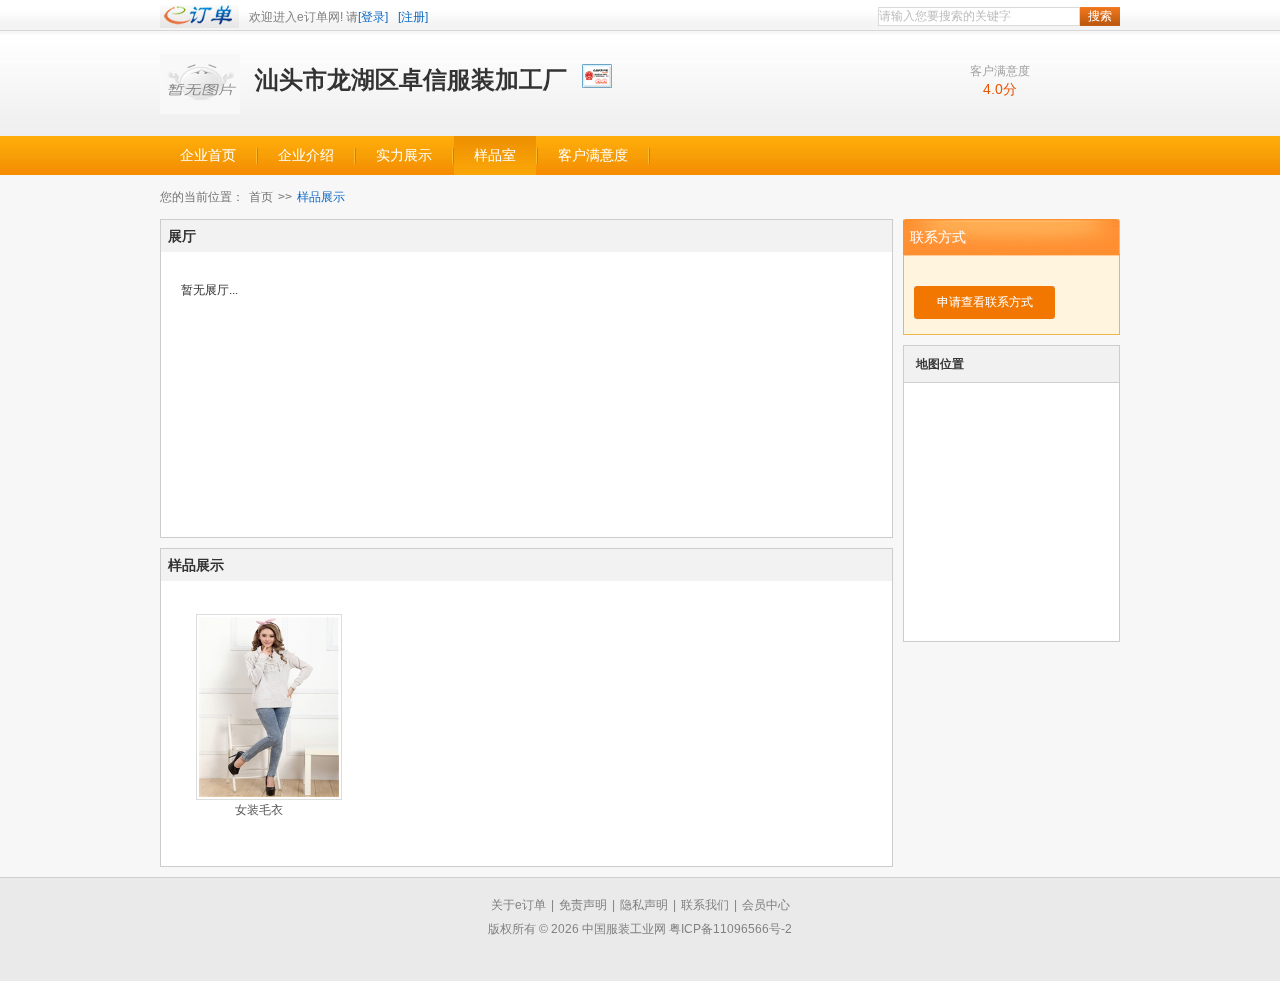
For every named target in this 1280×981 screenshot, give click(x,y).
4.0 (993, 89)
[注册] (413, 17)
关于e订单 (518, 905)
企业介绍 (306, 155)
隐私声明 (644, 905)
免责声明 (583, 905)
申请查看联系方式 (985, 302)
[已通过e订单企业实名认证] (598, 74)
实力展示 (404, 155)
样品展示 (321, 197)
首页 (261, 197)
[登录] (373, 17)
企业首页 (208, 155)
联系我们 (705, 905)
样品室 (495, 155)
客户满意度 (593, 155)
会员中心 (766, 905)
